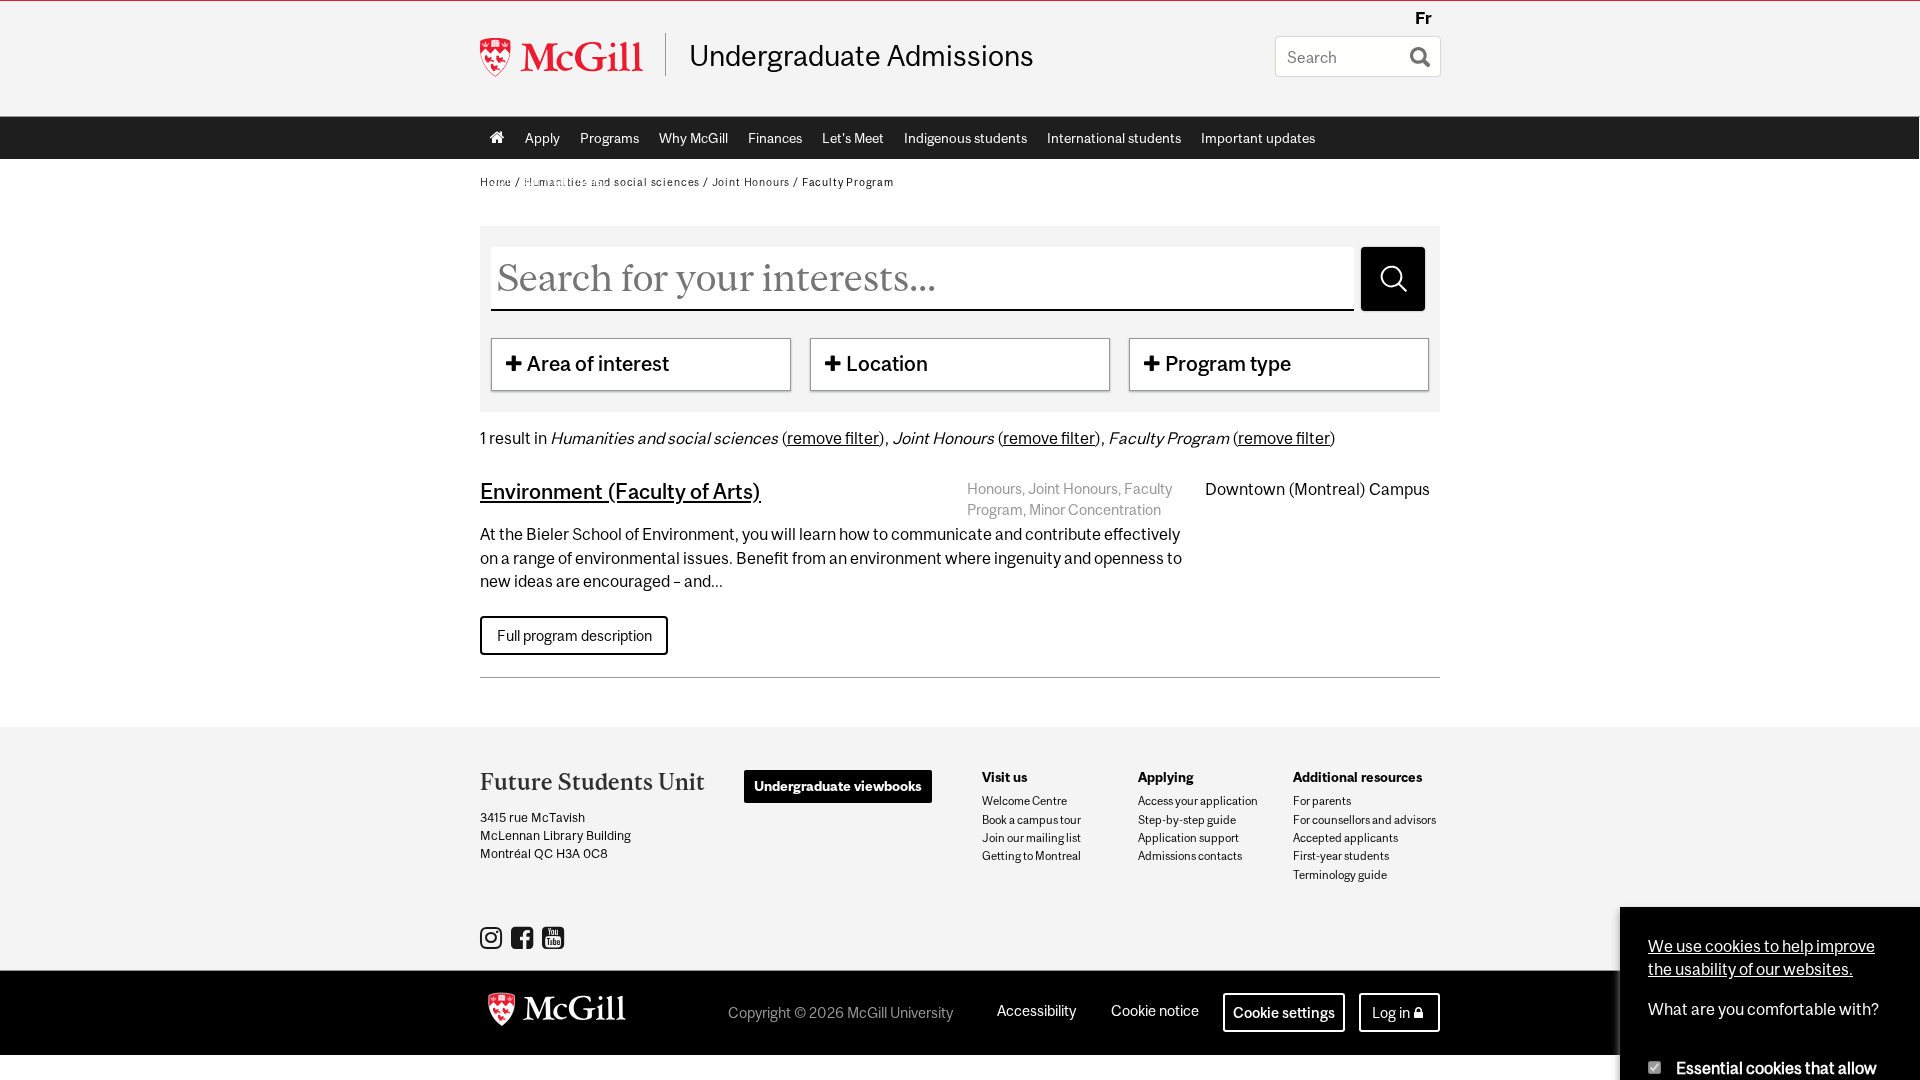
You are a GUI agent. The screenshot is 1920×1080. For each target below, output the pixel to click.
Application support (1188, 838)
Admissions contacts (1190, 856)
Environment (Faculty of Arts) (620, 491)
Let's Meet (853, 138)
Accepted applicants (1345, 838)
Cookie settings (1284, 1012)
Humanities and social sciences (612, 182)
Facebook (524, 937)
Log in (1391, 1012)
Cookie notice (1155, 1010)
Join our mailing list (1031, 838)
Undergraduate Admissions (861, 56)
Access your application (1198, 801)
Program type (1228, 363)
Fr (1423, 18)
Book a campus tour (1031, 820)
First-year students (1341, 856)
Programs (609, 138)
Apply (542, 138)
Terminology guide (1340, 875)
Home (497, 138)
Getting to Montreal (1031, 856)
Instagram (493, 937)
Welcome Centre (1024, 801)
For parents (1322, 801)
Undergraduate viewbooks (838, 786)
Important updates (1258, 138)
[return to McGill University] (557, 1013)
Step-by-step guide (1187, 820)
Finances (775, 138)
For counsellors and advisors (1364, 820)
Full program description (574, 635)
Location (887, 363)
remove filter (833, 438)
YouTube (555, 937)
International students (1114, 138)
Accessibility (1036, 1010)
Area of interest (598, 363)
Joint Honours (751, 182)
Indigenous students (965, 138)
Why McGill (693, 138)
